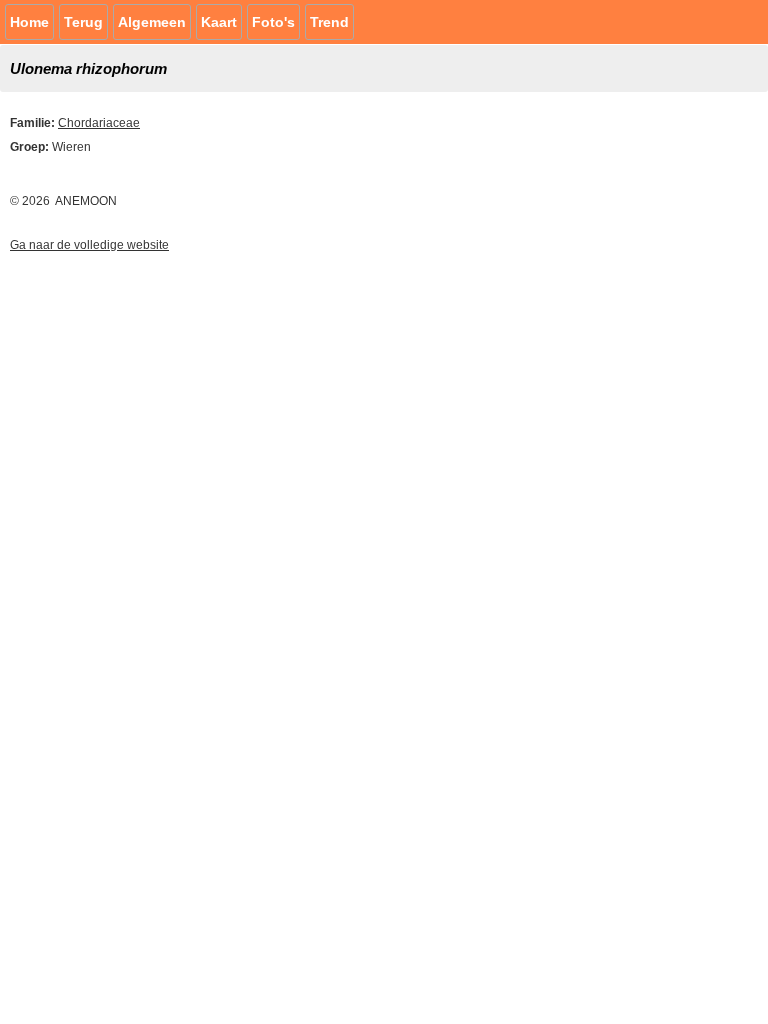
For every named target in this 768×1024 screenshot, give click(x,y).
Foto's (273, 22)
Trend (329, 22)
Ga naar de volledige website (89, 245)
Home (29, 22)
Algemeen (152, 22)
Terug (83, 22)
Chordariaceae (99, 123)
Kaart (219, 22)
